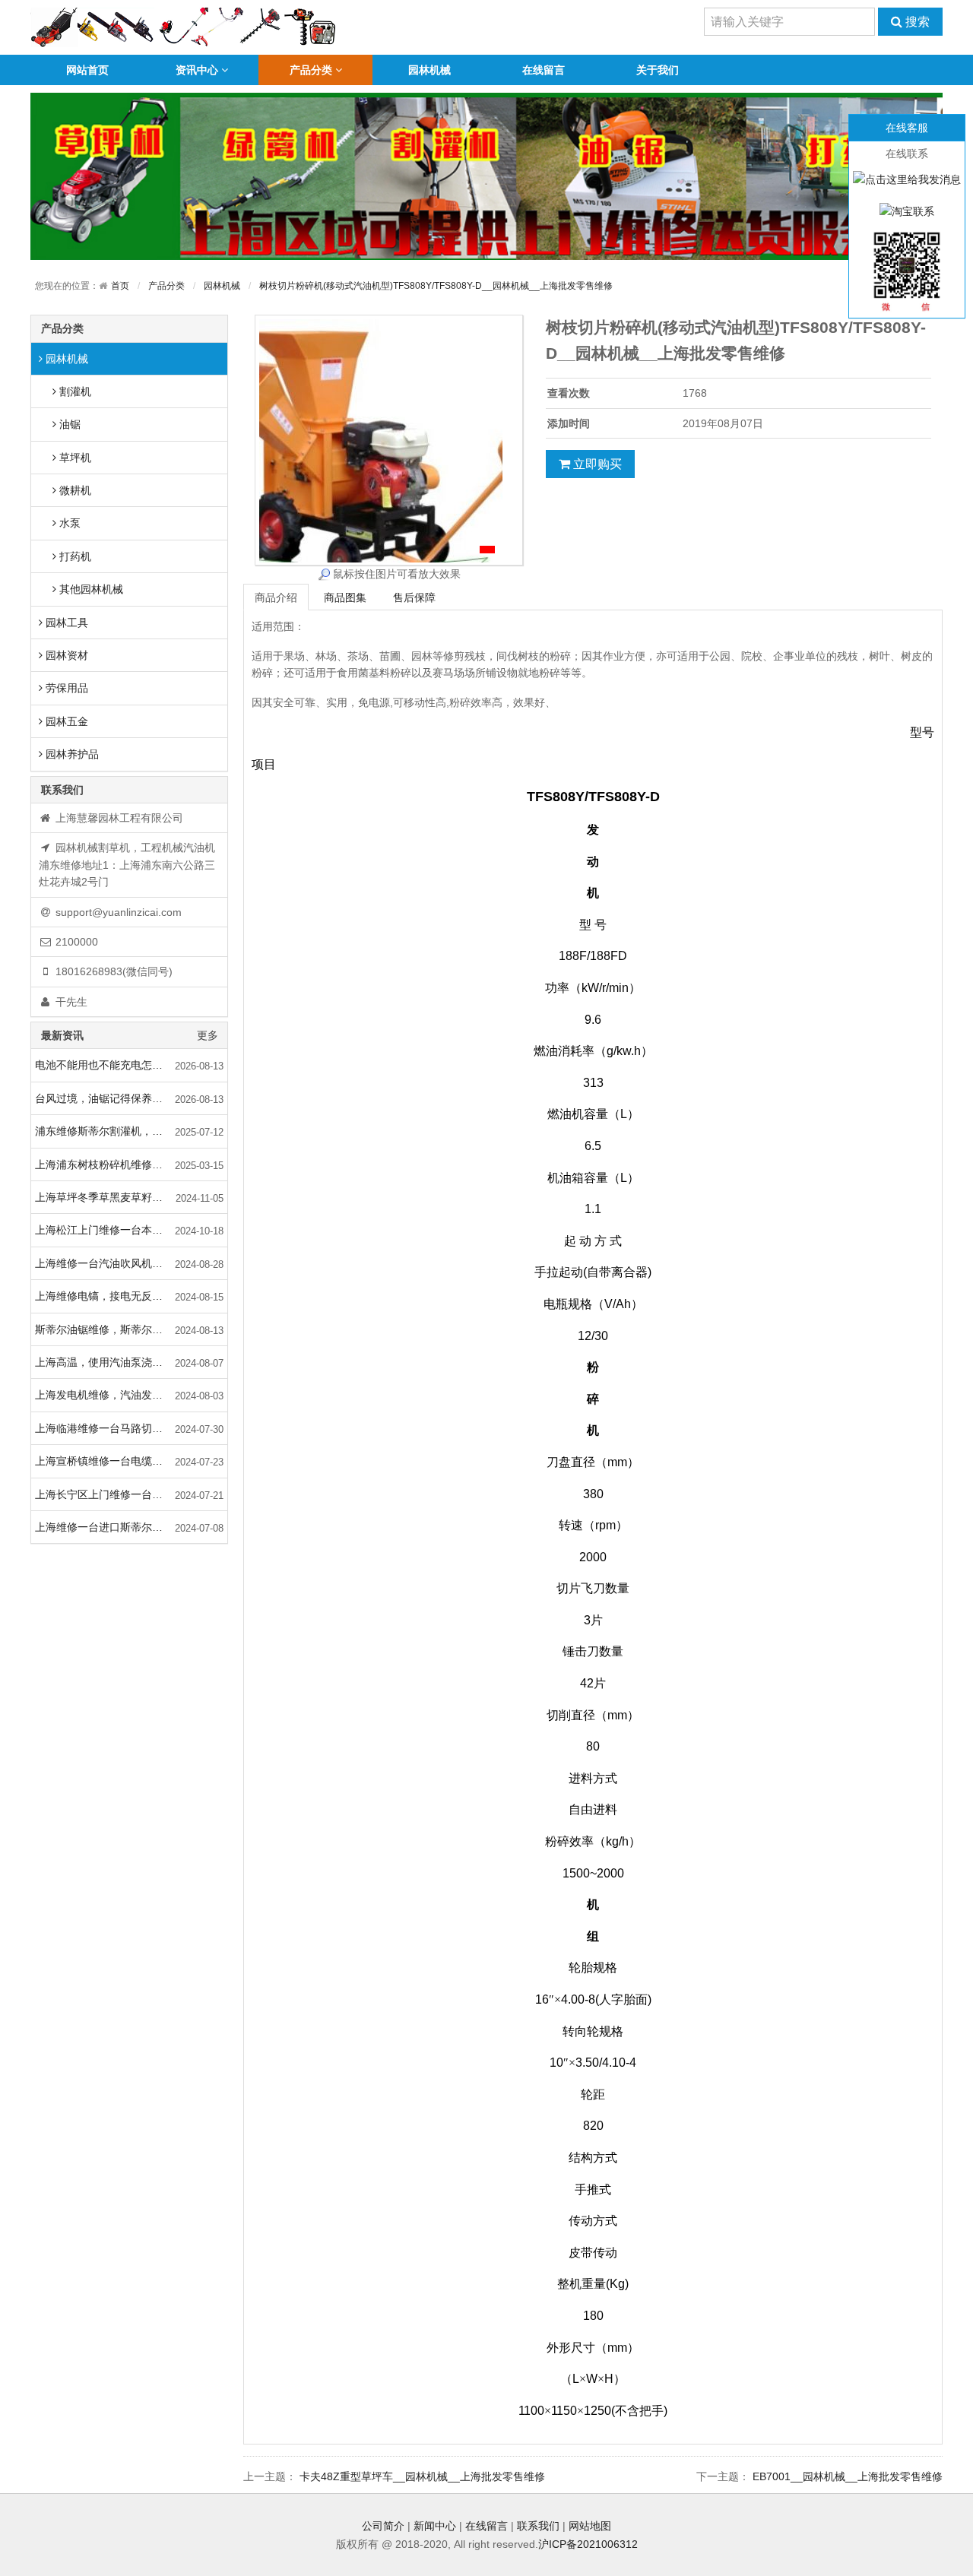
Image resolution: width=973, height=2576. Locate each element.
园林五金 (65, 721)
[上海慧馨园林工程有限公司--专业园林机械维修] (184, 27)
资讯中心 (197, 70)
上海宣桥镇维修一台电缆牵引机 (109, 1461)
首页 (120, 286)
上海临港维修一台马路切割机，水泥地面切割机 (131, 1428)
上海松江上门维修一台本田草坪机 (115, 1230)
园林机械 (429, 70)
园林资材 (65, 655)
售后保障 (414, 597)
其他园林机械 (90, 589)
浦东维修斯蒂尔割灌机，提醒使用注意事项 (131, 1131)
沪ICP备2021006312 (588, 2544)
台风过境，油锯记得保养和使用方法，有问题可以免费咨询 (131, 1098)
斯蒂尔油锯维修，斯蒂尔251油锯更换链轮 (131, 1329)
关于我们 (658, 70)
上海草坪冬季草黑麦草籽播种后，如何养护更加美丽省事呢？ (131, 1197)
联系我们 (538, 2526)
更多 (208, 1035)
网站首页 (87, 70)
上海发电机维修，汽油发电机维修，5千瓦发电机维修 (131, 1395)
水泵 (68, 523)
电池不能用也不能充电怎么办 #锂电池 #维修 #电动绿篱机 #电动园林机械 (131, 1065)
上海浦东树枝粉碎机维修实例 (104, 1164)
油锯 (68, 424)
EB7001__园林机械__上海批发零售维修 (848, 2476)
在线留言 (544, 70)
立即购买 (596, 464)
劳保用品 (65, 688)
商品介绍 (276, 597)
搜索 (916, 22)
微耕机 (74, 490)
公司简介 (383, 2526)
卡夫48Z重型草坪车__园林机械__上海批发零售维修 (422, 2476)
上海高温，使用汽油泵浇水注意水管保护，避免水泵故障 (131, 1362)
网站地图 (590, 2526)
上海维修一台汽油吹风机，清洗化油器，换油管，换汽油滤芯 (131, 1263)
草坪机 (74, 458)
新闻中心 (435, 2526)
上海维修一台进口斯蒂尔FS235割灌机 (125, 1527)
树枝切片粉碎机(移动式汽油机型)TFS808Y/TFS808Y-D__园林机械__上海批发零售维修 (436, 286)
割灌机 (74, 391)
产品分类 (311, 70)
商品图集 (345, 597)
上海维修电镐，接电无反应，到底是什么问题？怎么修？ (131, 1296)
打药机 (74, 556)
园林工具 (65, 623)
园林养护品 (71, 754)
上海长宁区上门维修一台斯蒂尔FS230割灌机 (131, 1494)
